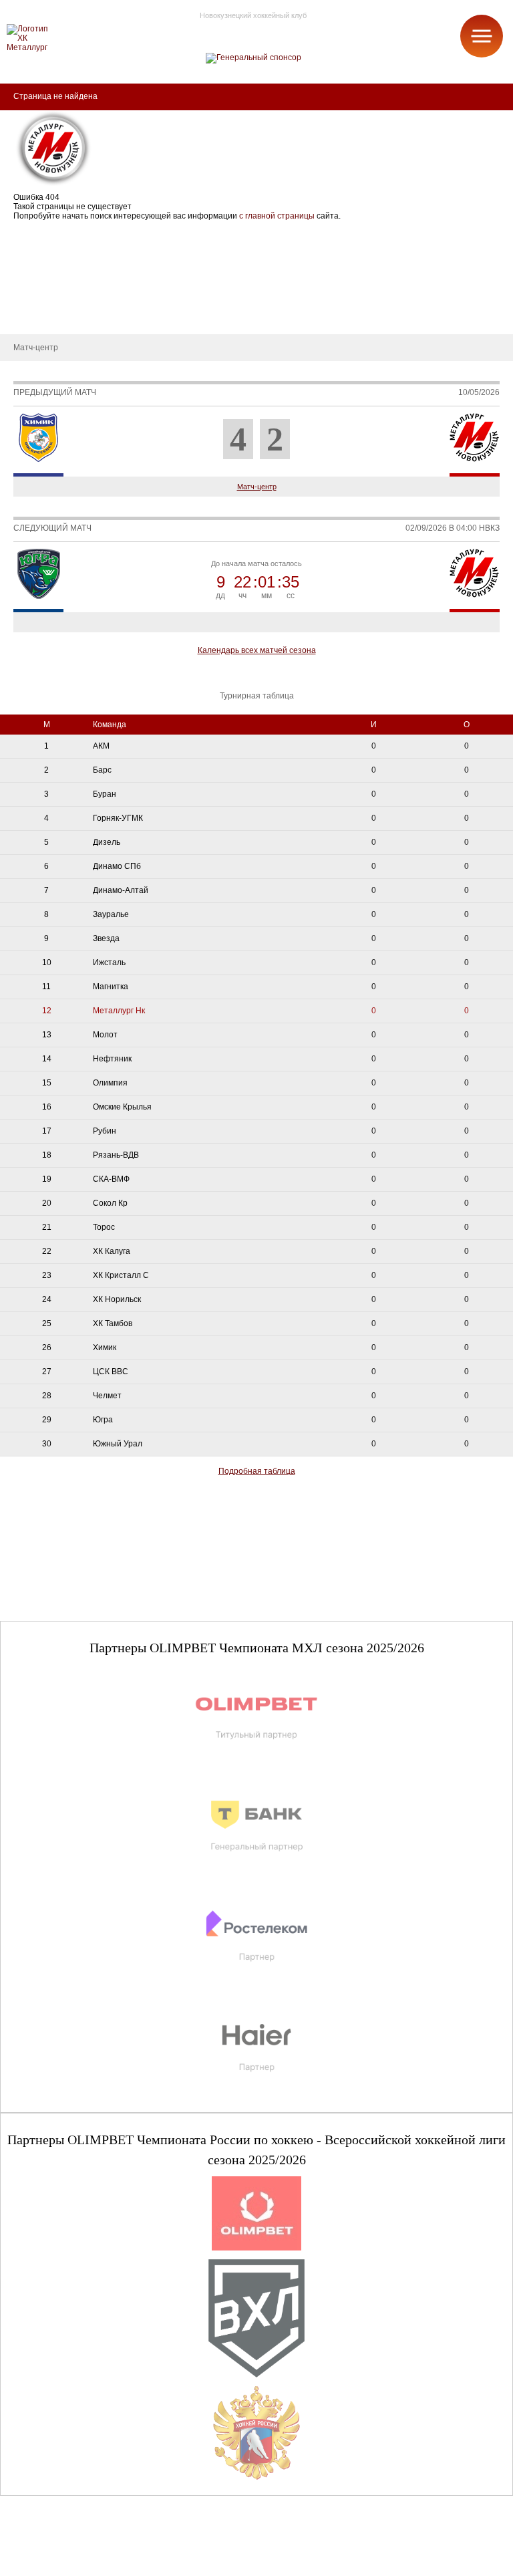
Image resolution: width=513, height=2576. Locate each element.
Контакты (28, 314)
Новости (26, 294)
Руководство (34, 274)
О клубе (25, 234)
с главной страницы (277, 216)
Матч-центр (257, 487)
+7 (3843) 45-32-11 (54, 2565)
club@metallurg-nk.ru (58, 2550)
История (26, 254)
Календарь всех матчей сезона (257, 650)
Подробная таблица (257, 1471)
